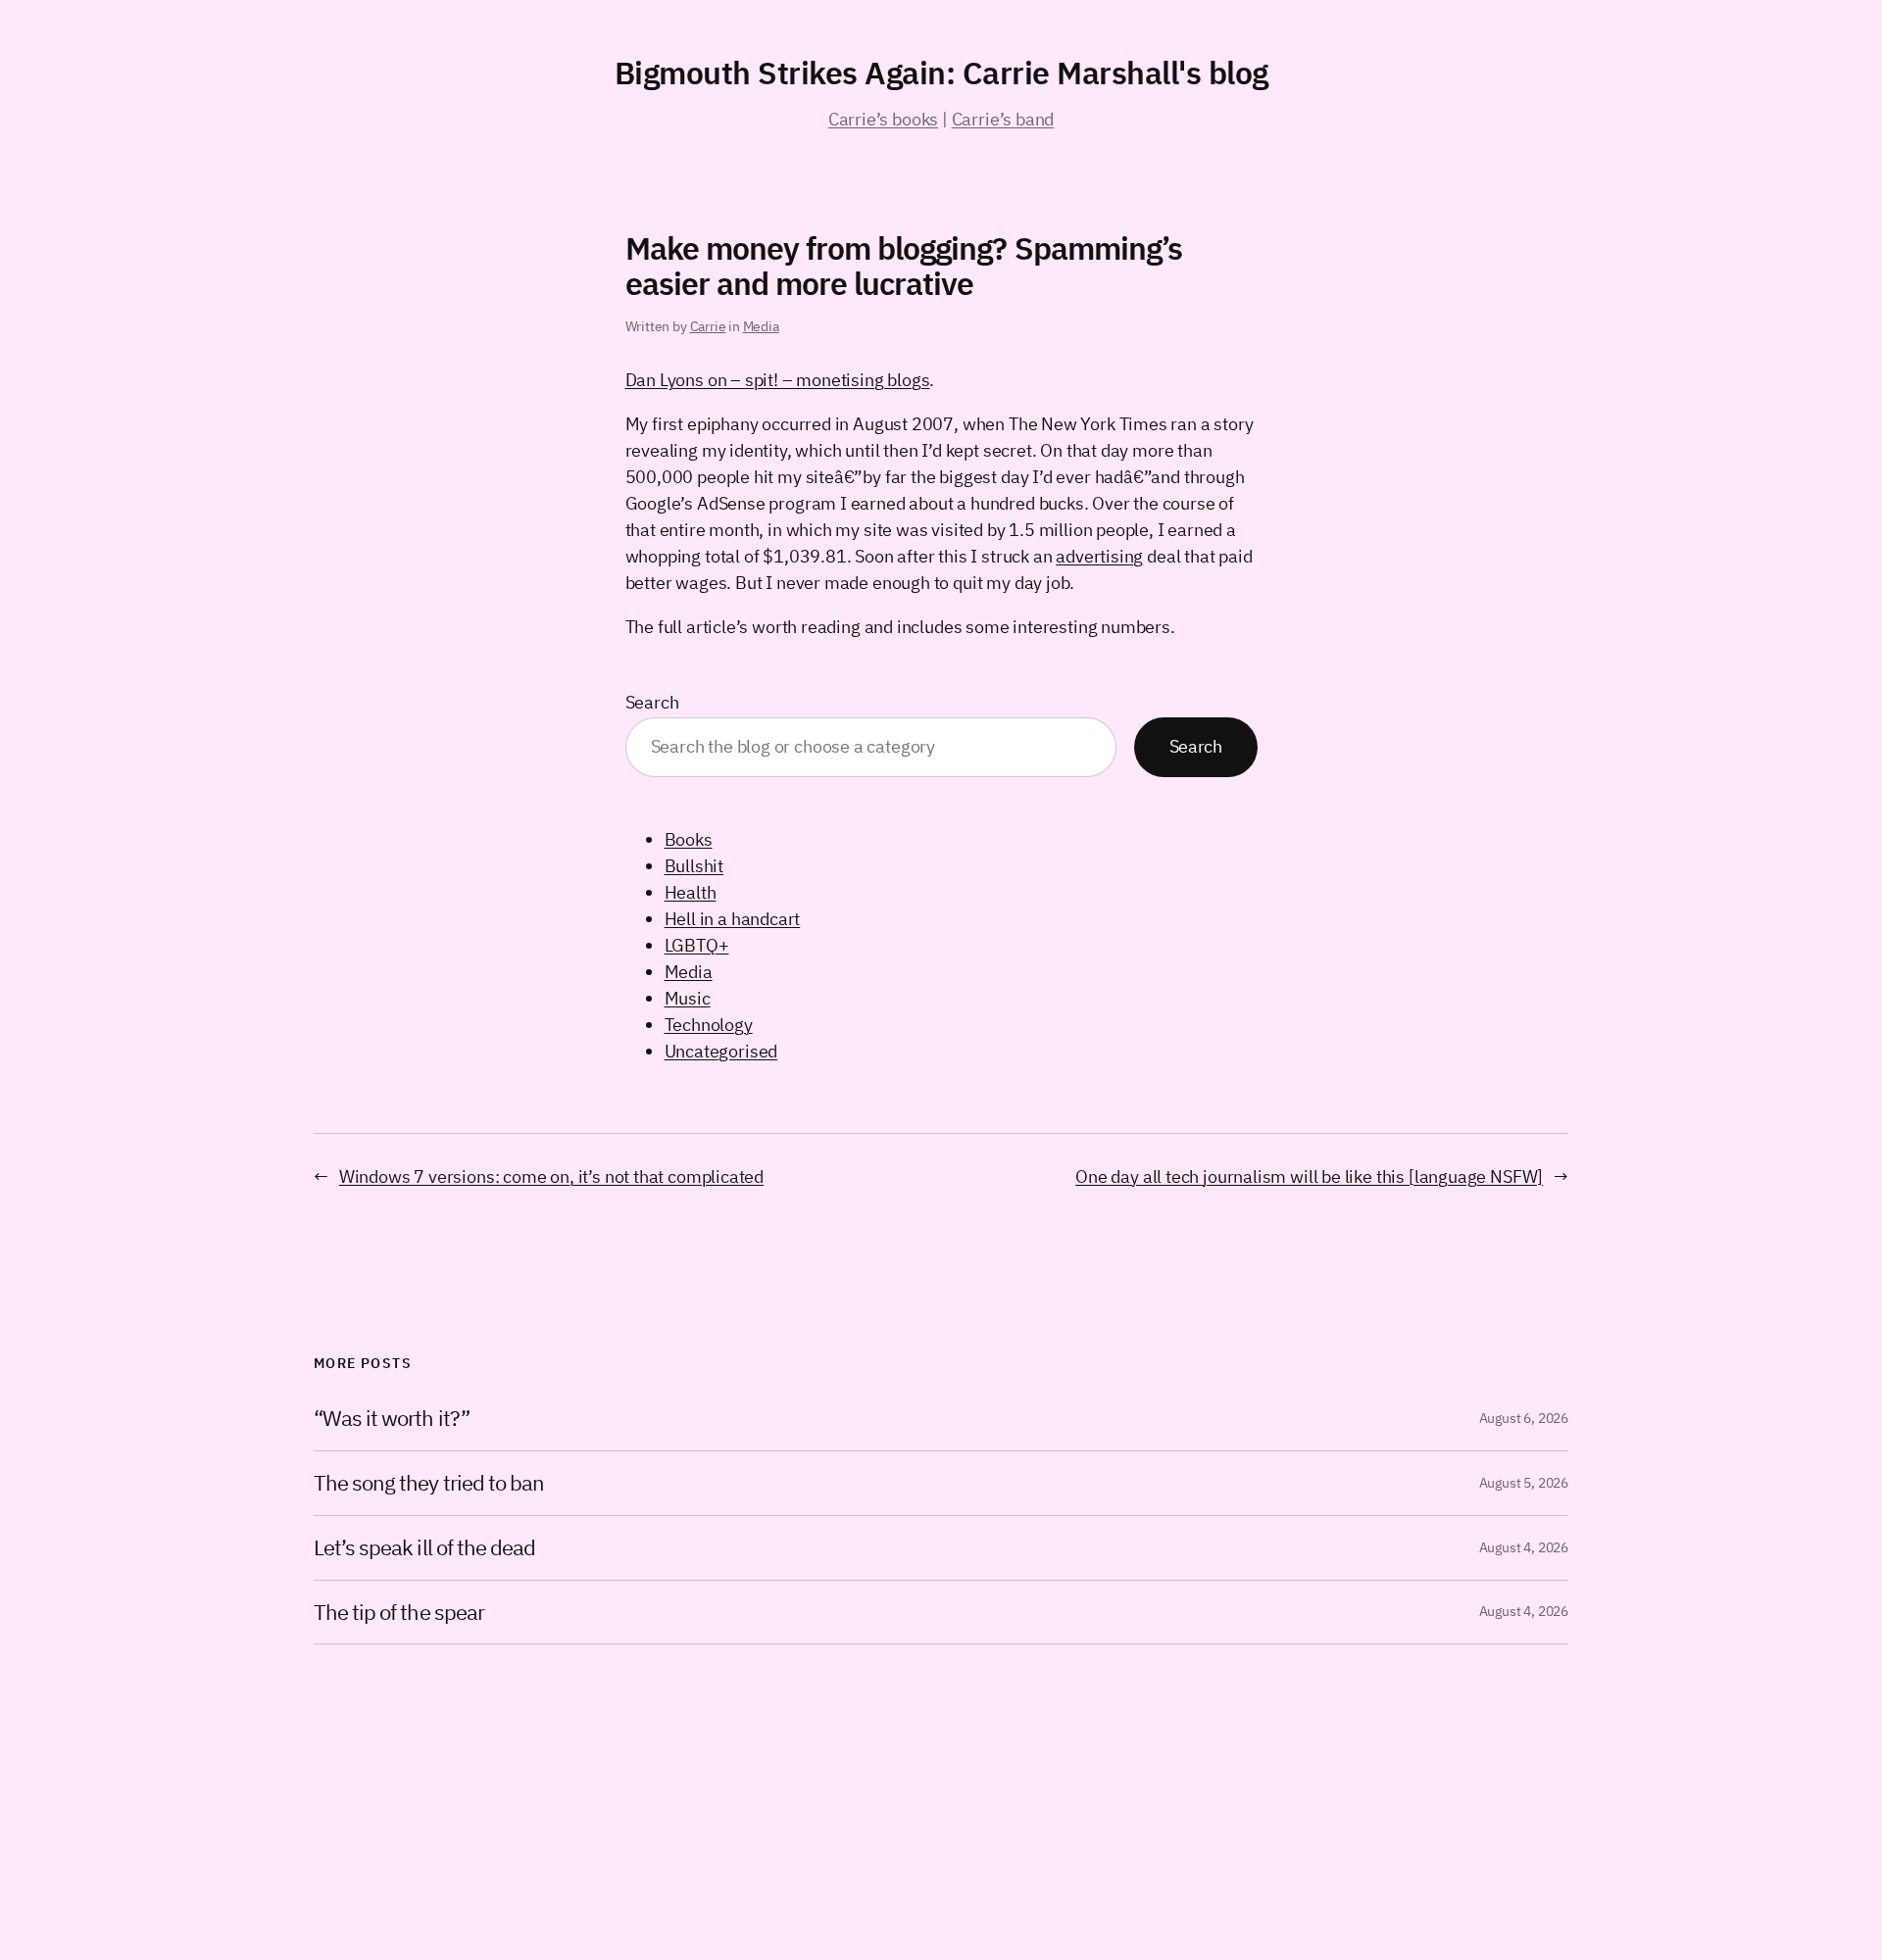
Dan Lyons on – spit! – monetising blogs (778, 380)
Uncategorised (721, 1051)
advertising (1099, 556)
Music (688, 998)
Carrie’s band (1003, 119)
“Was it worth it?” (392, 1419)
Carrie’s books (883, 119)
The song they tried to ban (429, 1483)
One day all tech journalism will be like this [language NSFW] (1309, 1176)
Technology (709, 1025)
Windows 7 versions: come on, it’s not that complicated (551, 1176)
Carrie (708, 326)
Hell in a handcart (733, 919)
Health (691, 892)
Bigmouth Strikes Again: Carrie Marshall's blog (941, 73)
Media (761, 326)
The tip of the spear (399, 1613)
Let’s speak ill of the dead (424, 1548)
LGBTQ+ (697, 945)
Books (689, 839)
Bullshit (694, 866)
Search (652, 702)
